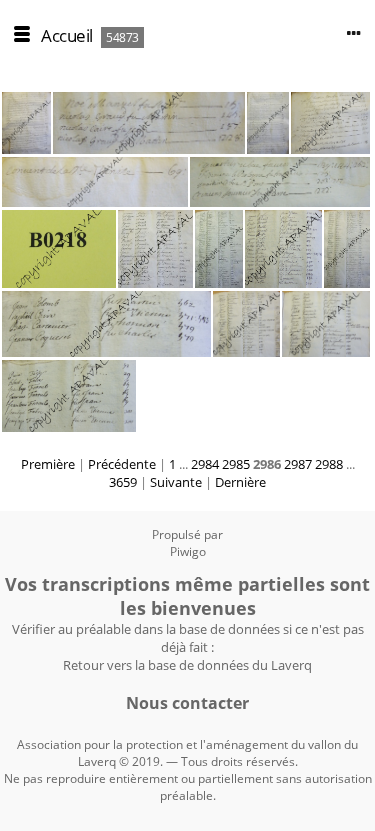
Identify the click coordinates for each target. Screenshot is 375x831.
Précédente (122, 464)
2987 (298, 464)
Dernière (240, 482)
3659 (123, 482)
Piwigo (188, 551)
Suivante (176, 482)
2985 (236, 464)
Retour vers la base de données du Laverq (187, 665)
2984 (205, 464)
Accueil (67, 35)
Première (48, 464)
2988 (329, 464)
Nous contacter (187, 703)
